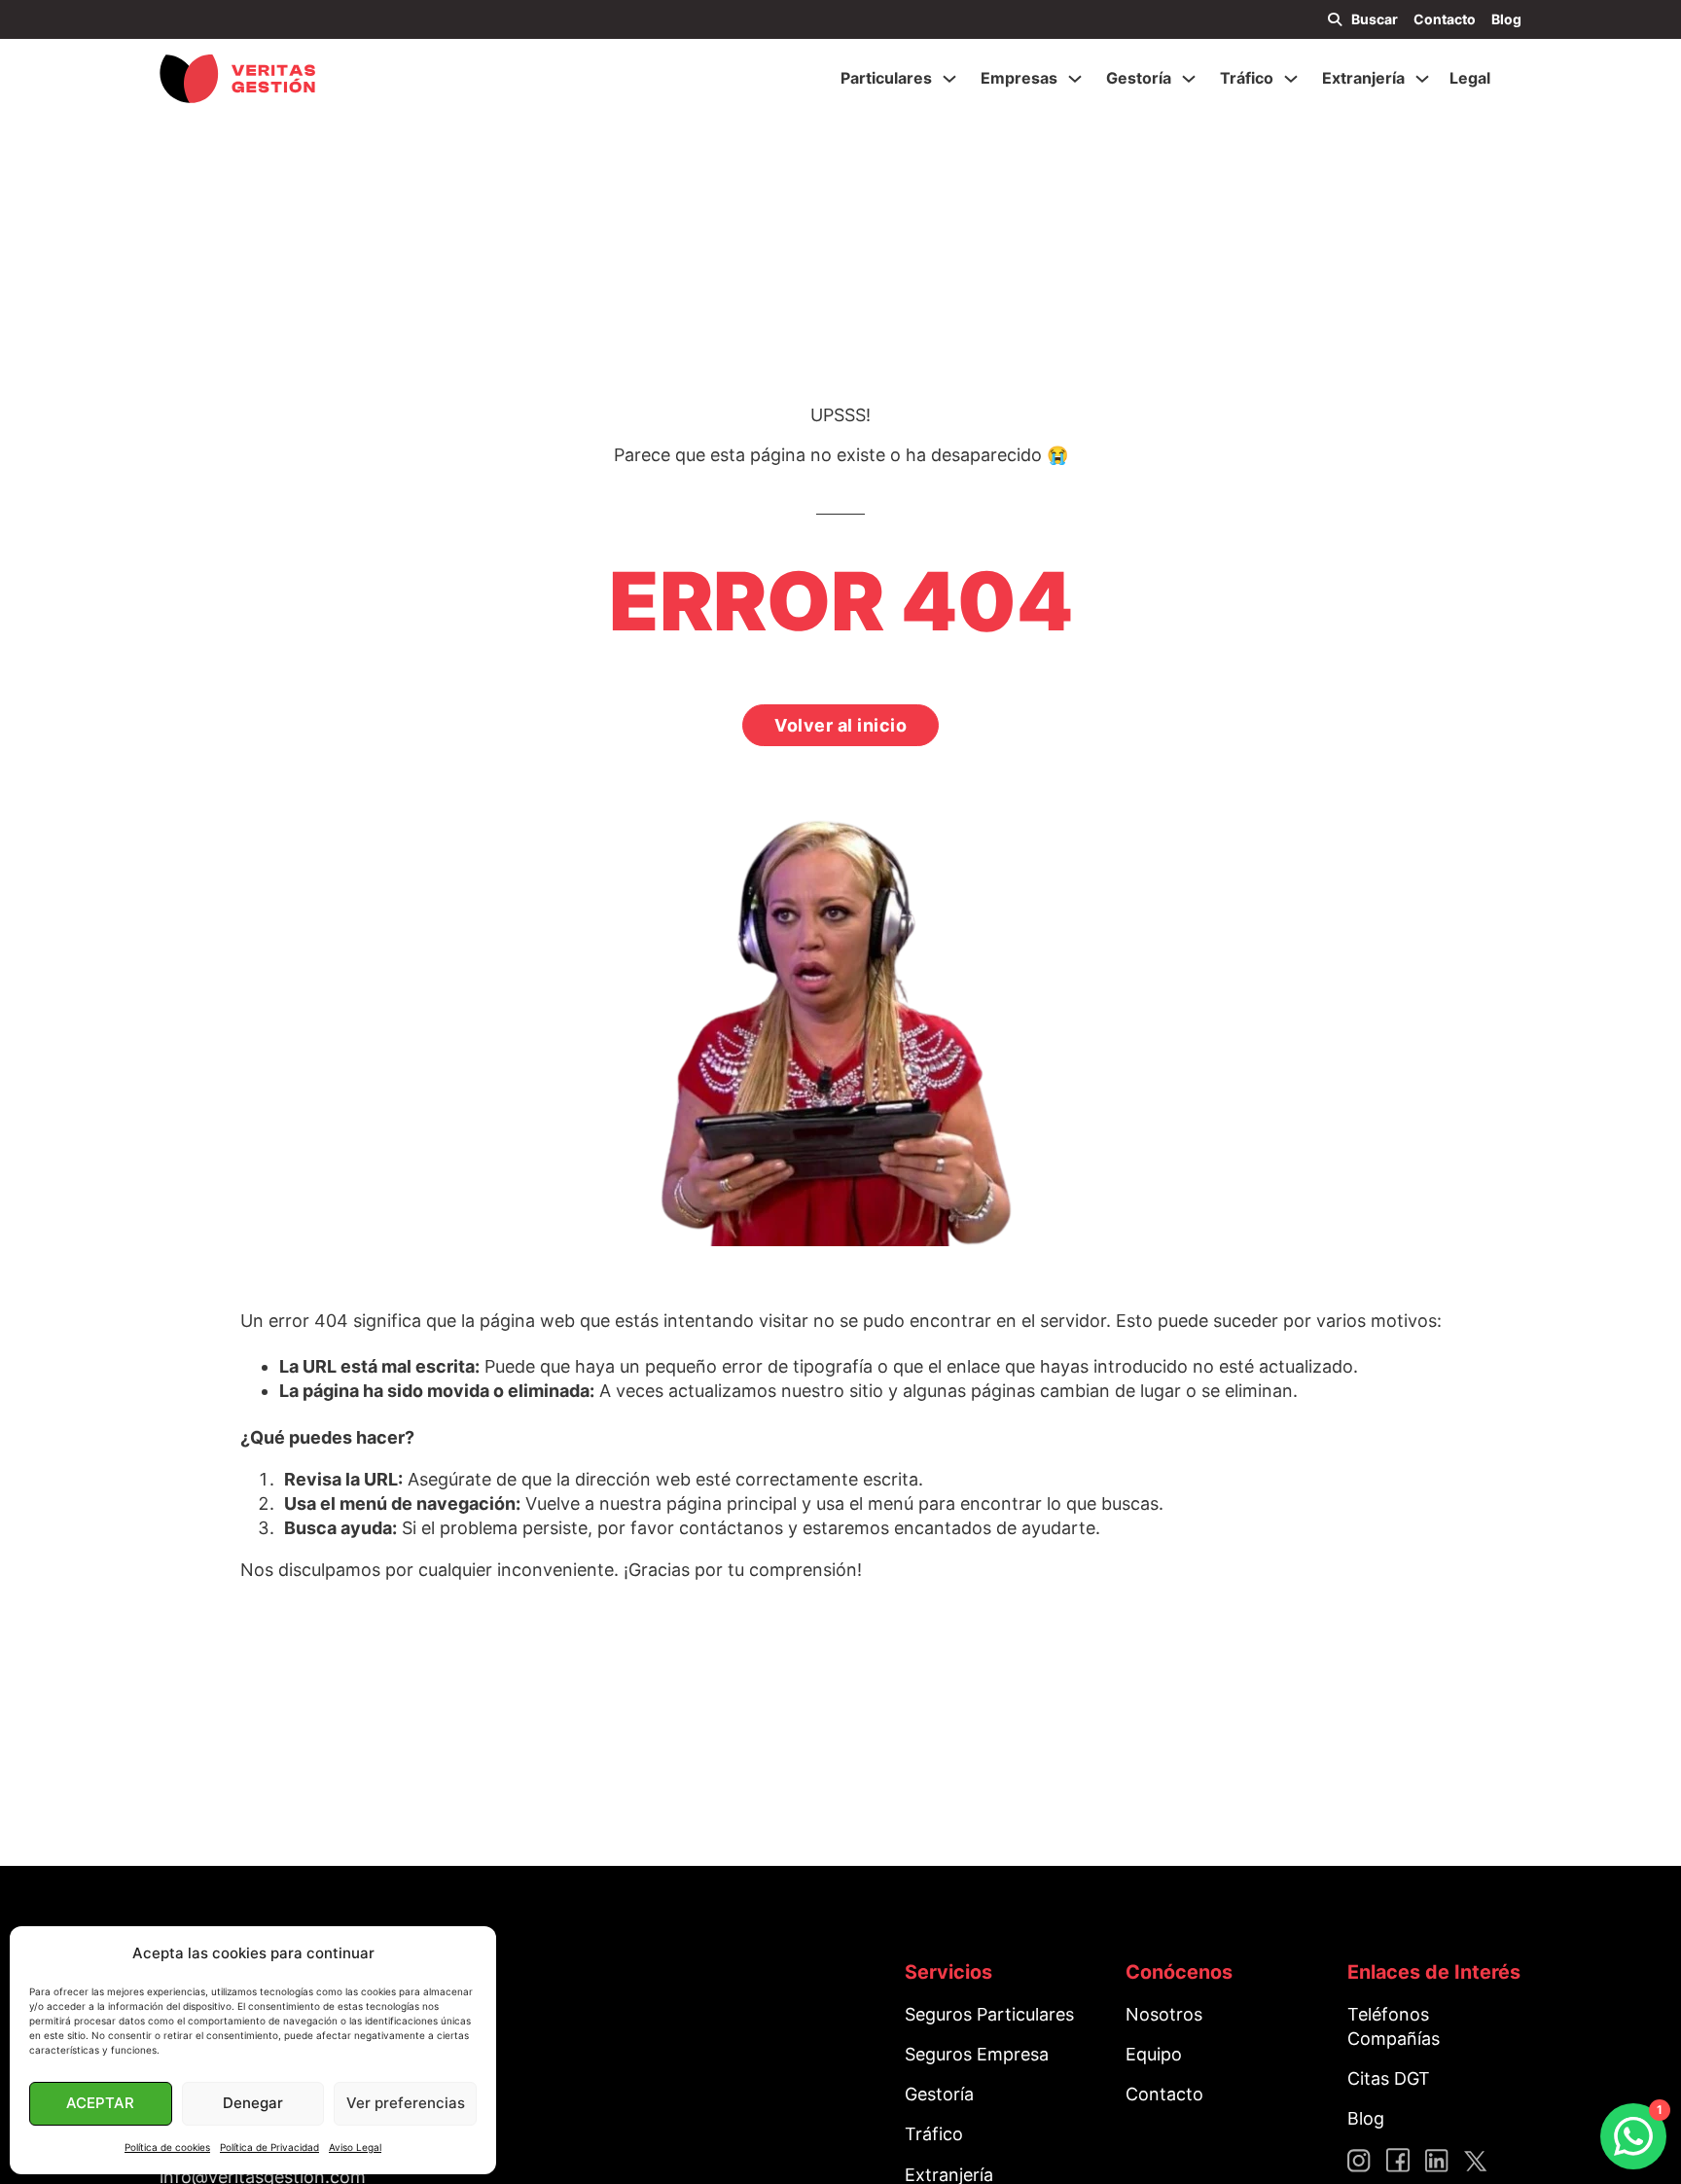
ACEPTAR (100, 2103)
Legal (1470, 78)
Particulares (886, 78)
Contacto (1445, 19)
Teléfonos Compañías (1394, 2026)
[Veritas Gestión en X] (1476, 2159)
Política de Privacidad (269, 2147)
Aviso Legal (355, 2147)
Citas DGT (1389, 2078)
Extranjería (1363, 78)
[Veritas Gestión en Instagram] (1359, 2160)
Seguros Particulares (989, 2014)
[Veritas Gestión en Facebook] (1398, 2160)
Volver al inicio (840, 725)
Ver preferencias (406, 2103)
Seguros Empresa (977, 2054)
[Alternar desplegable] (949, 79)
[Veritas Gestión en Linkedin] (1437, 2160)
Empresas (1019, 78)
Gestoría (1139, 78)
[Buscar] (1335, 19)
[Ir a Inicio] (237, 79)
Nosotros (1164, 2014)
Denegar (253, 2103)
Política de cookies (167, 2147)
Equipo (1154, 2054)
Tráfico (1247, 78)
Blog (1506, 19)
